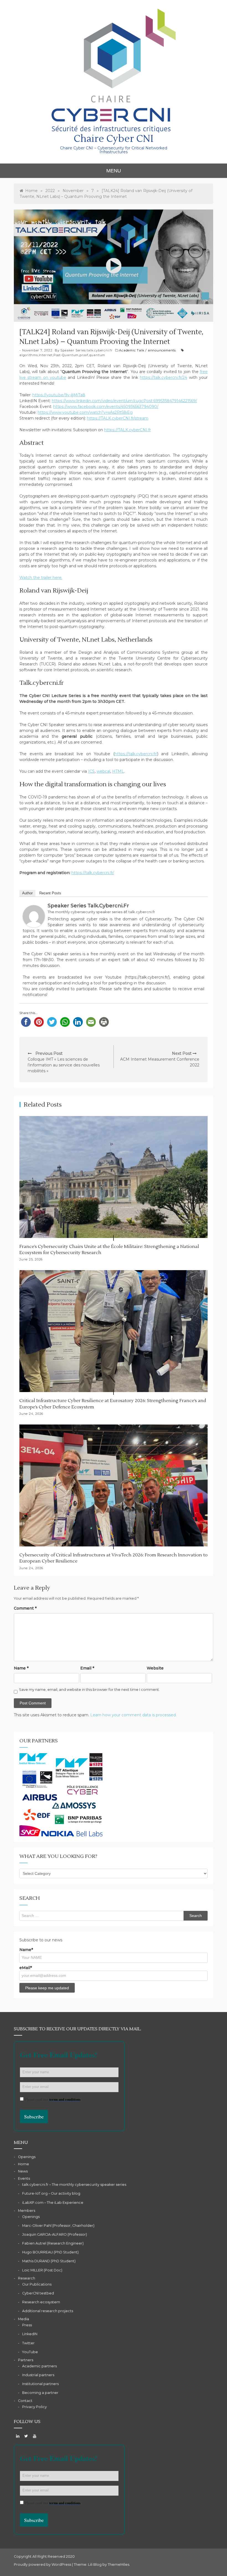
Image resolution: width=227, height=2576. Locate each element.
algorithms (29, 355)
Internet (46, 355)
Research (27, 2278)
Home (24, 2164)
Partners (26, 2360)
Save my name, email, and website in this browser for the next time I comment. (89, 1690)
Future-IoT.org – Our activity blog (51, 2193)
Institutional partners (40, 2384)
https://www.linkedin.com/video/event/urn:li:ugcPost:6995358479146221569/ (124, 401)
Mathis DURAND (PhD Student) (49, 2261)
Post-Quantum (66, 355)
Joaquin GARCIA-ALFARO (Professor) (55, 2234)
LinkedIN (30, 2334)
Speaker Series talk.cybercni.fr (86, 350)
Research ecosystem (41, 2302)
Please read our (53, 2099)
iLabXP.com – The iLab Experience (53, 2203)
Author (27, 893)
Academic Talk (132, 350)
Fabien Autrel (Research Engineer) (53, 2243)
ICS (91, 771)
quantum (97, 355)
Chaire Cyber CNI (114, 139)
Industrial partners (38, 2375)
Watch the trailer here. (41, 578)
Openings (27, 2157)
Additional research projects (48, 2311)
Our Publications (37, 2284)
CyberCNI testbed (38, 2293)
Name (21, 1668)
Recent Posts (50, 893)
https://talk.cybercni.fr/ (136, 754)
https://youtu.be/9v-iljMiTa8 (59, 395)
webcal (103, 771)
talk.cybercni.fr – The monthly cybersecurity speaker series (74, 2185)
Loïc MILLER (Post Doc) (42, 2270)
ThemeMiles (118, 2564)
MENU (114, 171)
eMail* (26, 1968)
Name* (26, 1950)
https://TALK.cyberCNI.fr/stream (118, 418)
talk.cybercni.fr (142, 912)
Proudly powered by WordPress (43, 2564)
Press (27, 2325)
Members (27, 2211)
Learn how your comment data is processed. (133, 1715)
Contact (25, 2401)
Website (155, 1668)
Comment (25, 1608)
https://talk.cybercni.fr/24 (163, 377)
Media (24, 2319)
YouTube (30, 2352)
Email (87, 1668)
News (23, 2171)
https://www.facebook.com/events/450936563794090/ (106, 407)
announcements (162, 350)
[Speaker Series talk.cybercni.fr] (34, 916)
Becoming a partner (40, 2393)
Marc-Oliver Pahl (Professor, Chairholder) (58, 2226)
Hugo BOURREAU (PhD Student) (50, 2252)
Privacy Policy (34, 2407)
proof (84, 355)
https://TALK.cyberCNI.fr (127, 430)
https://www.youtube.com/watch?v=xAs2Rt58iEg (85, 412)
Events (24, 2178)
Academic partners (39, 2366)
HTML (118, 771)
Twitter (28, 2343)
